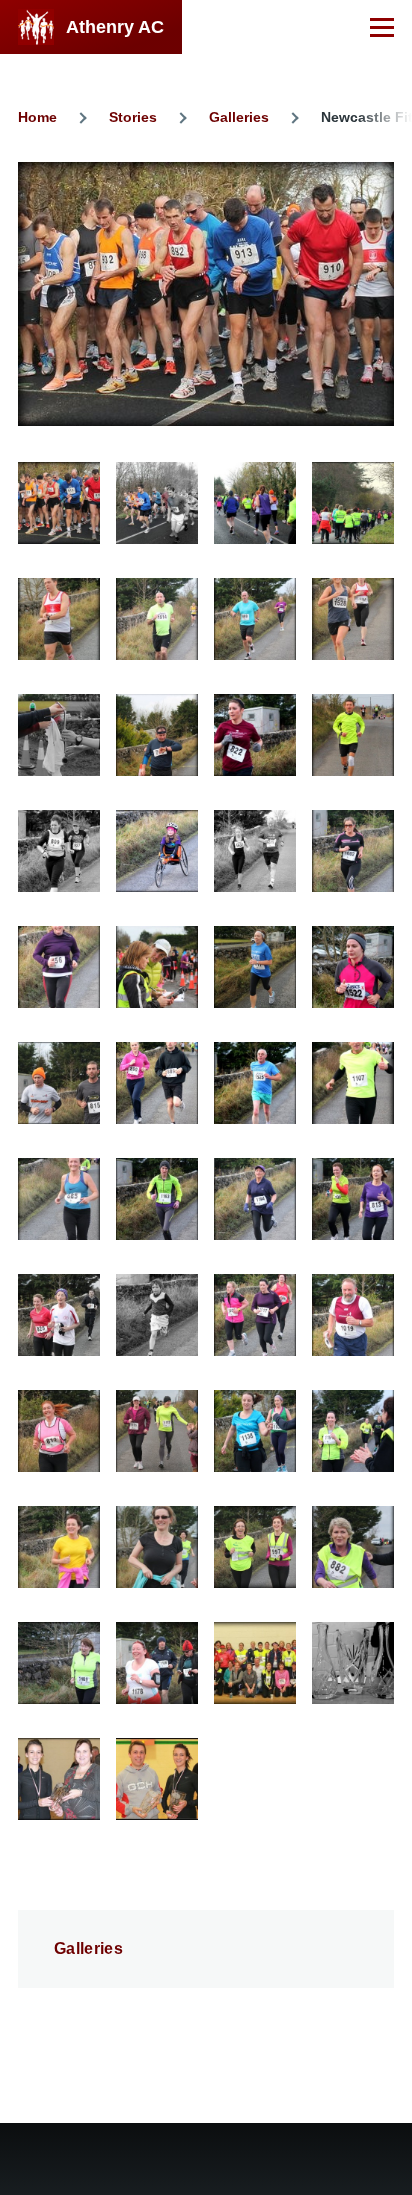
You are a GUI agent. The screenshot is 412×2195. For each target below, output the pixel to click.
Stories (133, 117)
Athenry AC (115, 27)
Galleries (239, 117)
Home (37, 117)
